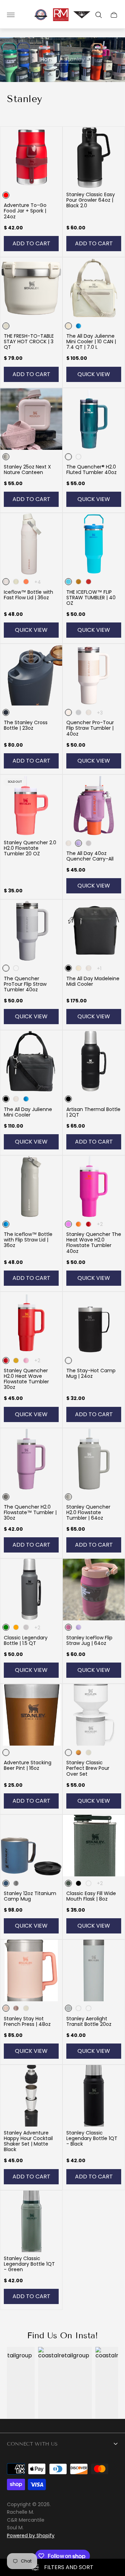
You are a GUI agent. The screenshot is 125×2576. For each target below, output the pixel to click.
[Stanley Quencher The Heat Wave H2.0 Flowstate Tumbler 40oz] (94, 1186)
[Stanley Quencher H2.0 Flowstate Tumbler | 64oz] (94, 1459)
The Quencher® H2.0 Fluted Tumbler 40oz (91, 470)
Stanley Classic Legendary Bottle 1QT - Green (29, 2264)
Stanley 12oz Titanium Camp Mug (30, 1896)
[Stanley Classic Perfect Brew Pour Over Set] (94, 1715)
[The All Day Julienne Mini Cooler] (31, 1061)
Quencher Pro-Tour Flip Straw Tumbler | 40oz (90, 728)
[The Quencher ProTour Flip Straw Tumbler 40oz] (31, 930)
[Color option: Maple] (78, 1753)
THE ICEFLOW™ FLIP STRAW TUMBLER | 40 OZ (91, 598)
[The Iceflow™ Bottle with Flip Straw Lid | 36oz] (31, 1186)
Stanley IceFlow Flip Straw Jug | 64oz (89, 1640)
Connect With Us (32, 2444)
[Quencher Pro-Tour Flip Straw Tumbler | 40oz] (94, 675)
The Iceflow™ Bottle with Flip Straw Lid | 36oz (28, 1240)
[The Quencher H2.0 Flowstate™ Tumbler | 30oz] (31, 1459)
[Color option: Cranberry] (89, 582)
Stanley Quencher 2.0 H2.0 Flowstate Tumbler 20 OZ (30, 848)
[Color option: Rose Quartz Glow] (16, 2008)
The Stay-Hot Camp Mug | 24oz (91, 1373)
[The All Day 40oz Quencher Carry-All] (94, 805)
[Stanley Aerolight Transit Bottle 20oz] (94, 1970)
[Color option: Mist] (89, 843)
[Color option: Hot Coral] (26, 582)
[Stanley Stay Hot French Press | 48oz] (31, 1970)
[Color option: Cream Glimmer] (16, 582)
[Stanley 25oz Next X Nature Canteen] (31, 419)
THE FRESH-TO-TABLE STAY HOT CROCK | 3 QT (29, 342)
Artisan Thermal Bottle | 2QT (93, 1112)
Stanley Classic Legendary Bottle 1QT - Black (92, 2138)
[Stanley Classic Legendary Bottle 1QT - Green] (31, 2221)
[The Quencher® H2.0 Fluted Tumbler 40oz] (94, 419)
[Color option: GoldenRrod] (78, 1224)
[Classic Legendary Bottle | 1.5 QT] (31, 1590)
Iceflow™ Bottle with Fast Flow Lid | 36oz (28, 595)
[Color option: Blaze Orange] (16, 1627)
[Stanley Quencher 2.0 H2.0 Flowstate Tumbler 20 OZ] (31, 805)
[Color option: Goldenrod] (16, 1360)
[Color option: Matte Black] (78, 1883)
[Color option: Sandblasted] (16, 1883)
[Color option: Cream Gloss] (89, 1753)
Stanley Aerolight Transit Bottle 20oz (89, 2021)
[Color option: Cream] (78, 968)
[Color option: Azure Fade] (16, 968)
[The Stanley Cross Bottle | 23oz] (31, 675)
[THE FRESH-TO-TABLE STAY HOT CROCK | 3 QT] (31, 288)
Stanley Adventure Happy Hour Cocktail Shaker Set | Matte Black (28, 2141)
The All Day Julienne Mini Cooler (28, 1112)
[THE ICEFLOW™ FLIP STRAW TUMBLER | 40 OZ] (94, 544)
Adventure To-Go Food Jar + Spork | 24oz (25, 211)
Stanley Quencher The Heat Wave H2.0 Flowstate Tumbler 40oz (94, 1243)
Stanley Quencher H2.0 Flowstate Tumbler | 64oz (88, 1512)
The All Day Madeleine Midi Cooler (93, 981)
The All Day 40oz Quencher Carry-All (90, 856)
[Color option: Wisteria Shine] (78, 457)
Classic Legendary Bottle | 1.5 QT (26, 1640)
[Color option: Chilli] (89, 1224)
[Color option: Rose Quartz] (89, 712)
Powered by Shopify (31, 2536)
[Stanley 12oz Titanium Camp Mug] (31, 1846)
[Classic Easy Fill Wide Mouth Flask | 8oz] (94, 1846)
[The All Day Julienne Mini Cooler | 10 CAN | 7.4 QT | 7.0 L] (94, 288)
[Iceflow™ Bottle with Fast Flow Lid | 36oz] (31, 544)
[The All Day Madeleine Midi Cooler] (94, 930)
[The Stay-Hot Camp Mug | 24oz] (94, 1323)
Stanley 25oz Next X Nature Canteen (27, 470)
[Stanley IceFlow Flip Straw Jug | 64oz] (94, 1590)
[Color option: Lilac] (78, 1627)
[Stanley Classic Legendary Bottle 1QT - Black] (94, 2096)
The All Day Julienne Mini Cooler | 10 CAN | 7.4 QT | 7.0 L (91, 342)
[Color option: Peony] (26, 1360)
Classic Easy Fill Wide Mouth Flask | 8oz (91, 1896)
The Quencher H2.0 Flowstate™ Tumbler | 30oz (30, 1512)
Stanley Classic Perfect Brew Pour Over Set (88, 1768)
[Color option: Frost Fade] (78, 712)
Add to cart (31, 243)
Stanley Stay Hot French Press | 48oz (27, 2021)
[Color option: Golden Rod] (78, 582)
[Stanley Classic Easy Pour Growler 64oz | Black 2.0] (94, 157)
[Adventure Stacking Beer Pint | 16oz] (31, 1715)
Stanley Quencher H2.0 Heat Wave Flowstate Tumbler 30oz (26, 1379)
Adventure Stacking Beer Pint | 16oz (28, 1765)
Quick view (94, 374)
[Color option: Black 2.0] (89, 1883)
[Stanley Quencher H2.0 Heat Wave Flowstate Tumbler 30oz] (31, 1323)
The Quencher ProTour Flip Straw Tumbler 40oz (25, 984)
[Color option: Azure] (78, 326)
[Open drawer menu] (11, 15)
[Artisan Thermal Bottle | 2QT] (94, 1061)
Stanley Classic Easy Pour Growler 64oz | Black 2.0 (91, 200)
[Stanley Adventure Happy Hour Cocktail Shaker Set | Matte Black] (31, 2096)
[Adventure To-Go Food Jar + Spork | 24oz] (31, 157)
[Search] (99, 15)
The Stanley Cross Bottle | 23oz (26, 725)
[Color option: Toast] (89, 2008)
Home (48, 60)
